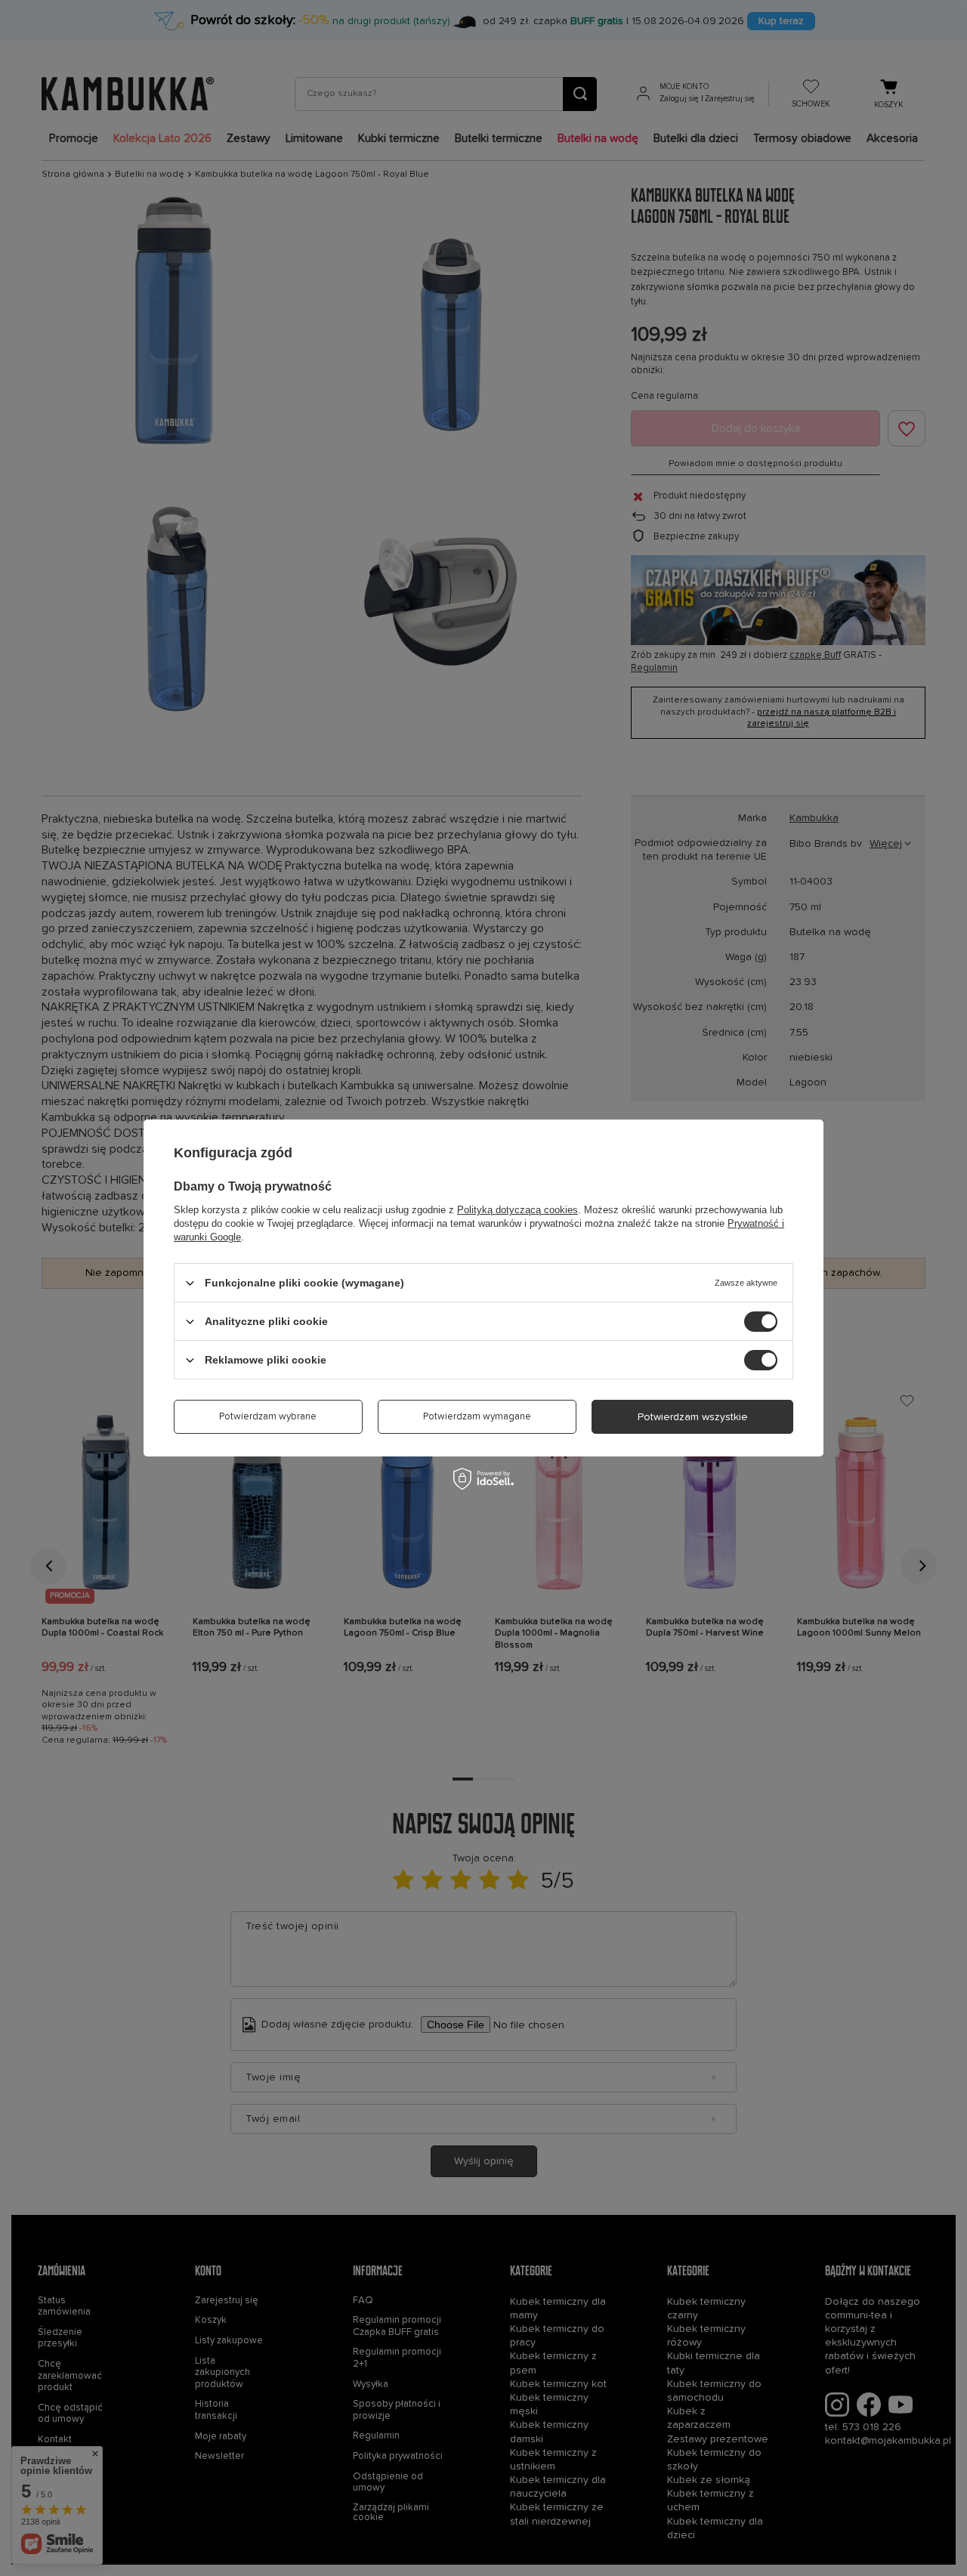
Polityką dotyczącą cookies (517, 1210)
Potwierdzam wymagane (477, 1417)
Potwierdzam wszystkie (693, 1416)
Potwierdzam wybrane (268, 1417)
